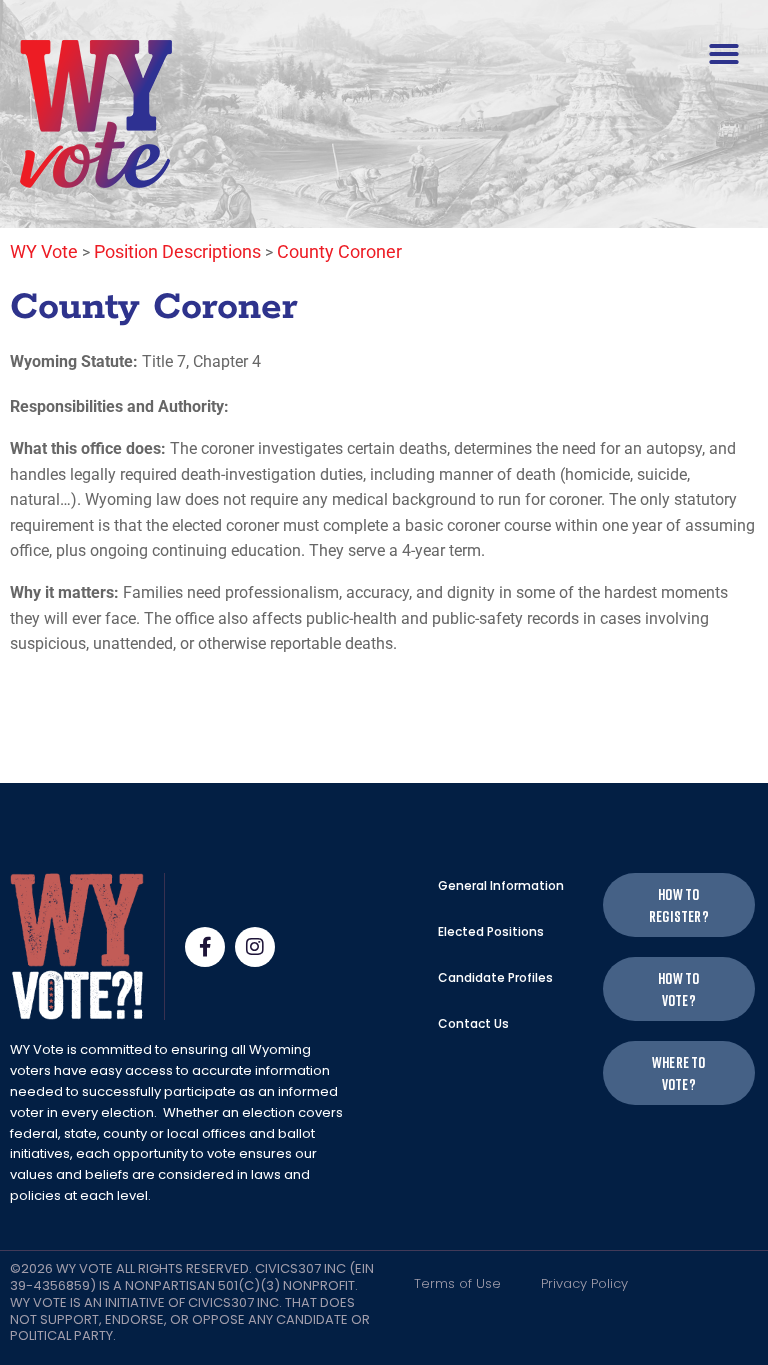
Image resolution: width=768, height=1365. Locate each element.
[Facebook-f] (205, 947)
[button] (724, 54)
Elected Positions (491, 931)
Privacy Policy (584, 1283)
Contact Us (473, 1023)
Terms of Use (457, 1283)
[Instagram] (255, 947)
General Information (501, 885)
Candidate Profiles (495, 977)
